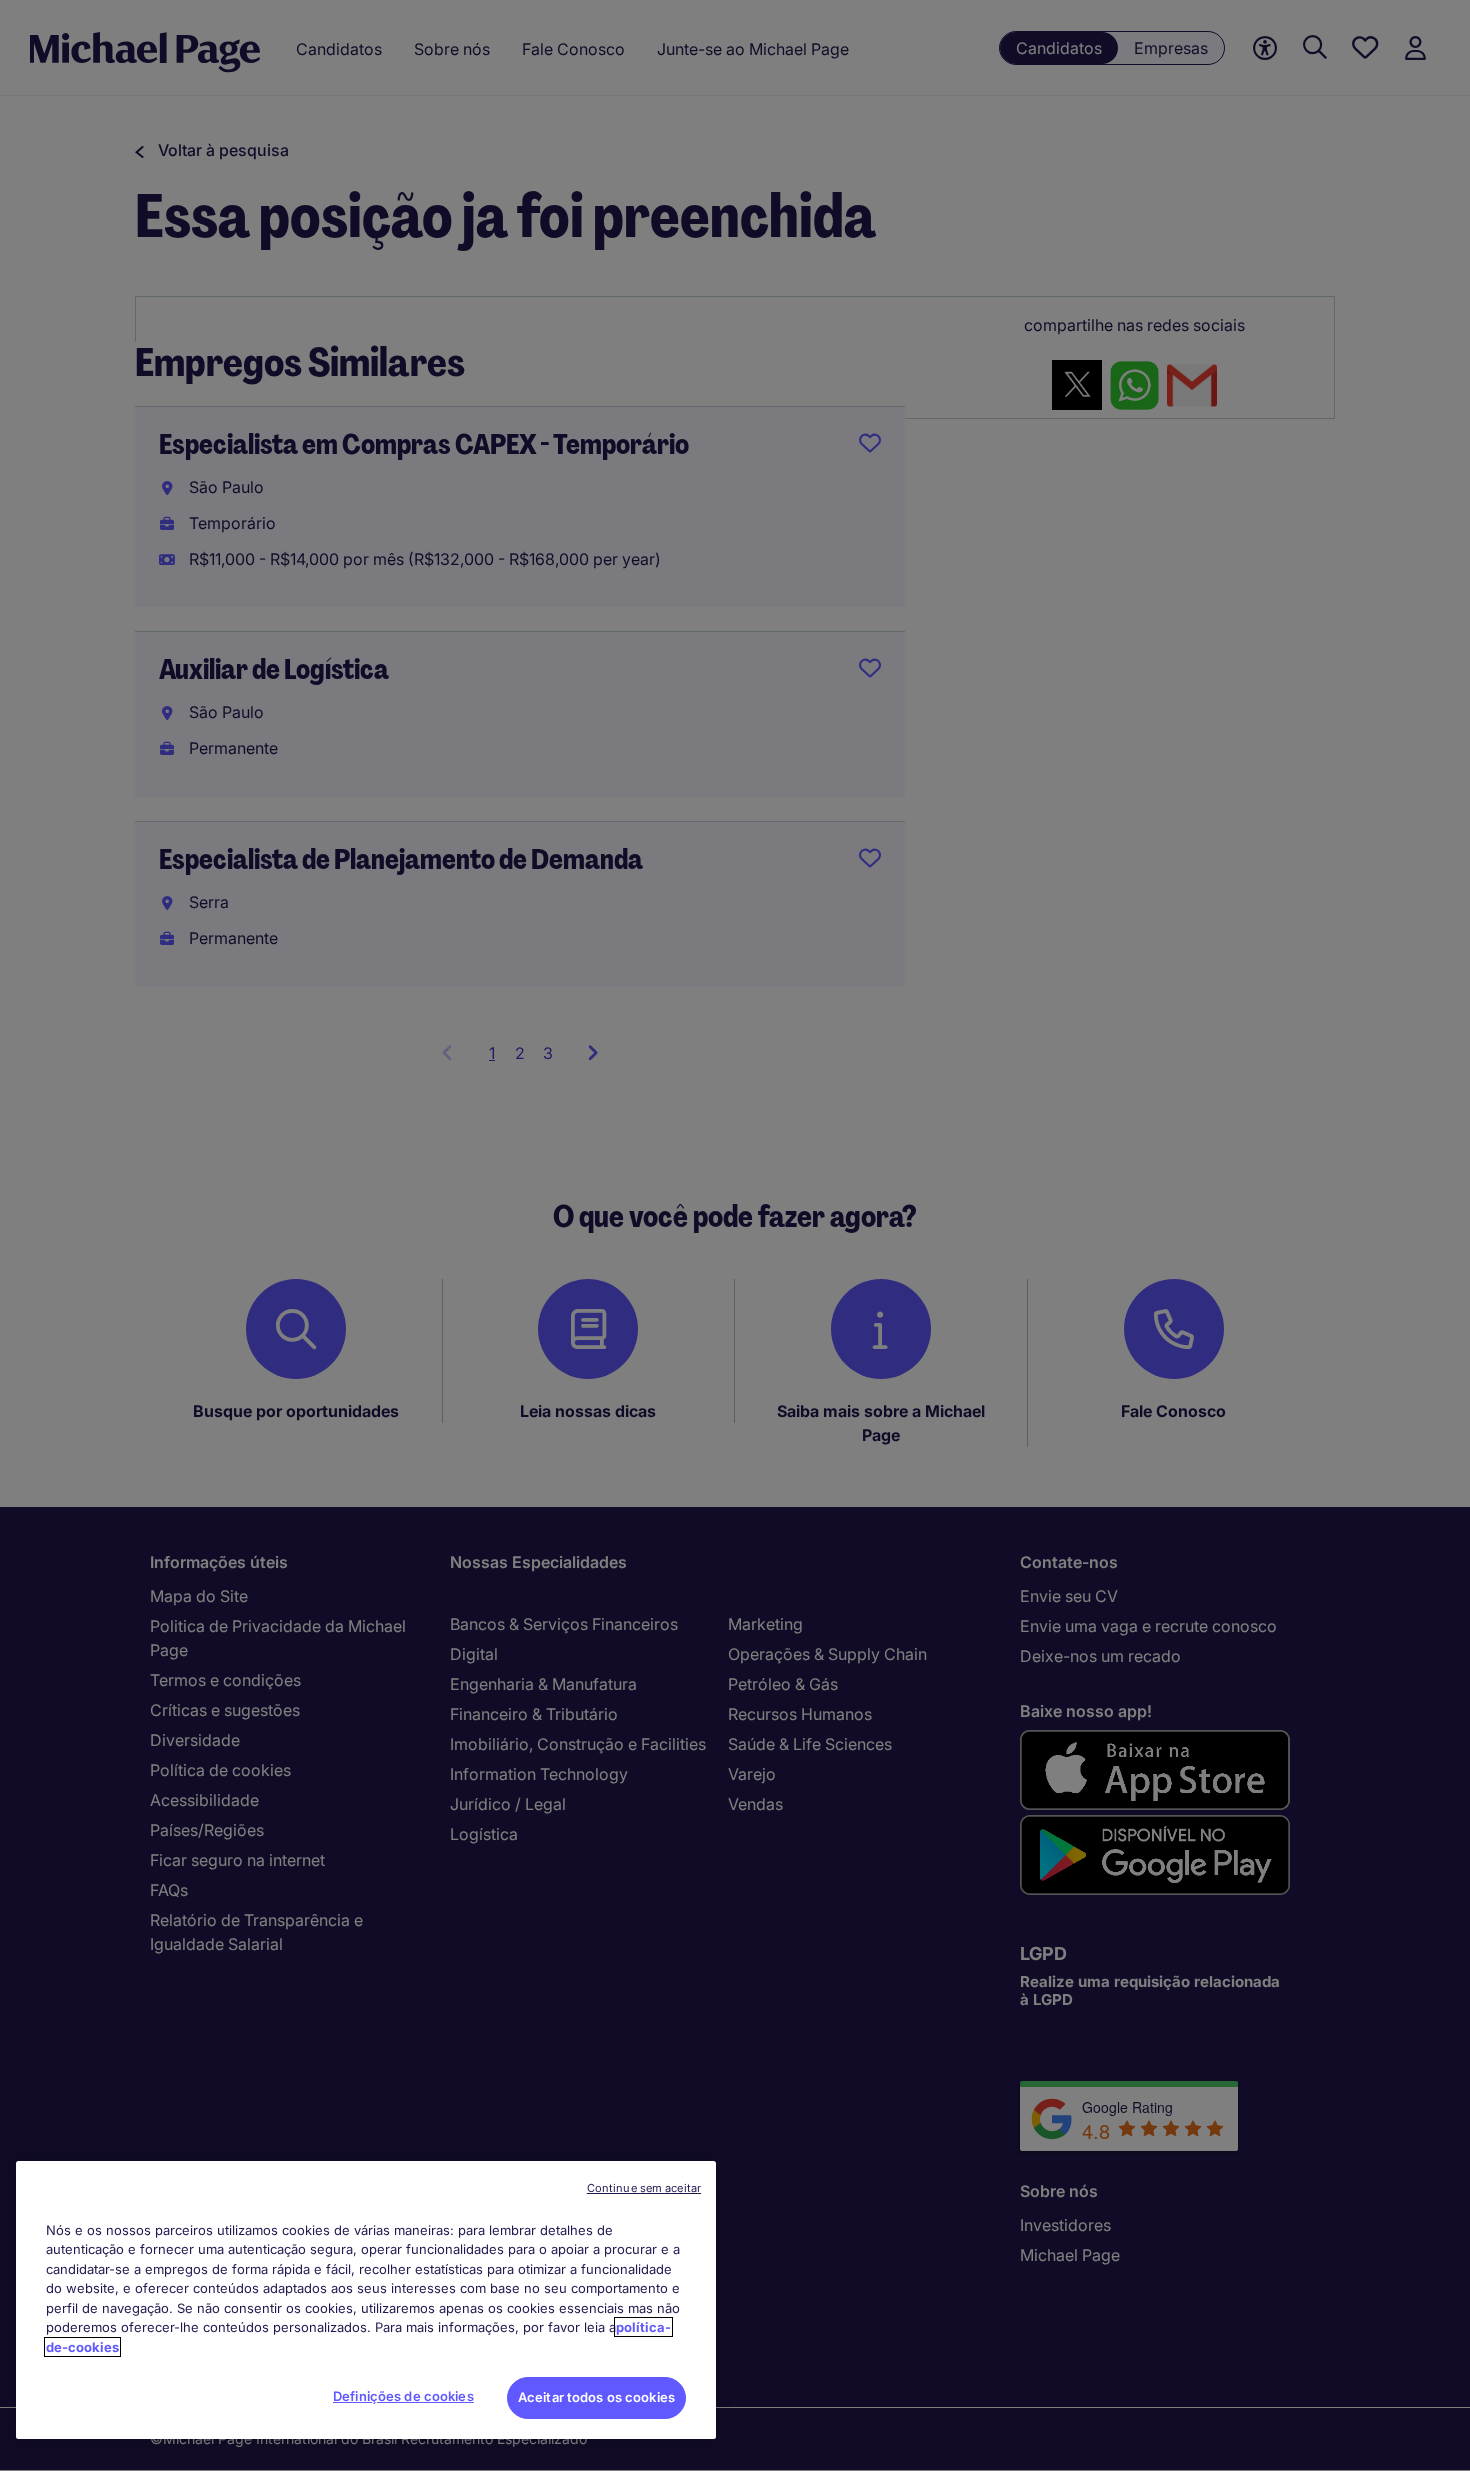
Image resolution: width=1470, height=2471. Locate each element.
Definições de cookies (403, 2396)
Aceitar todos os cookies (596, 2397)
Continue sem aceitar (644, 2188)
